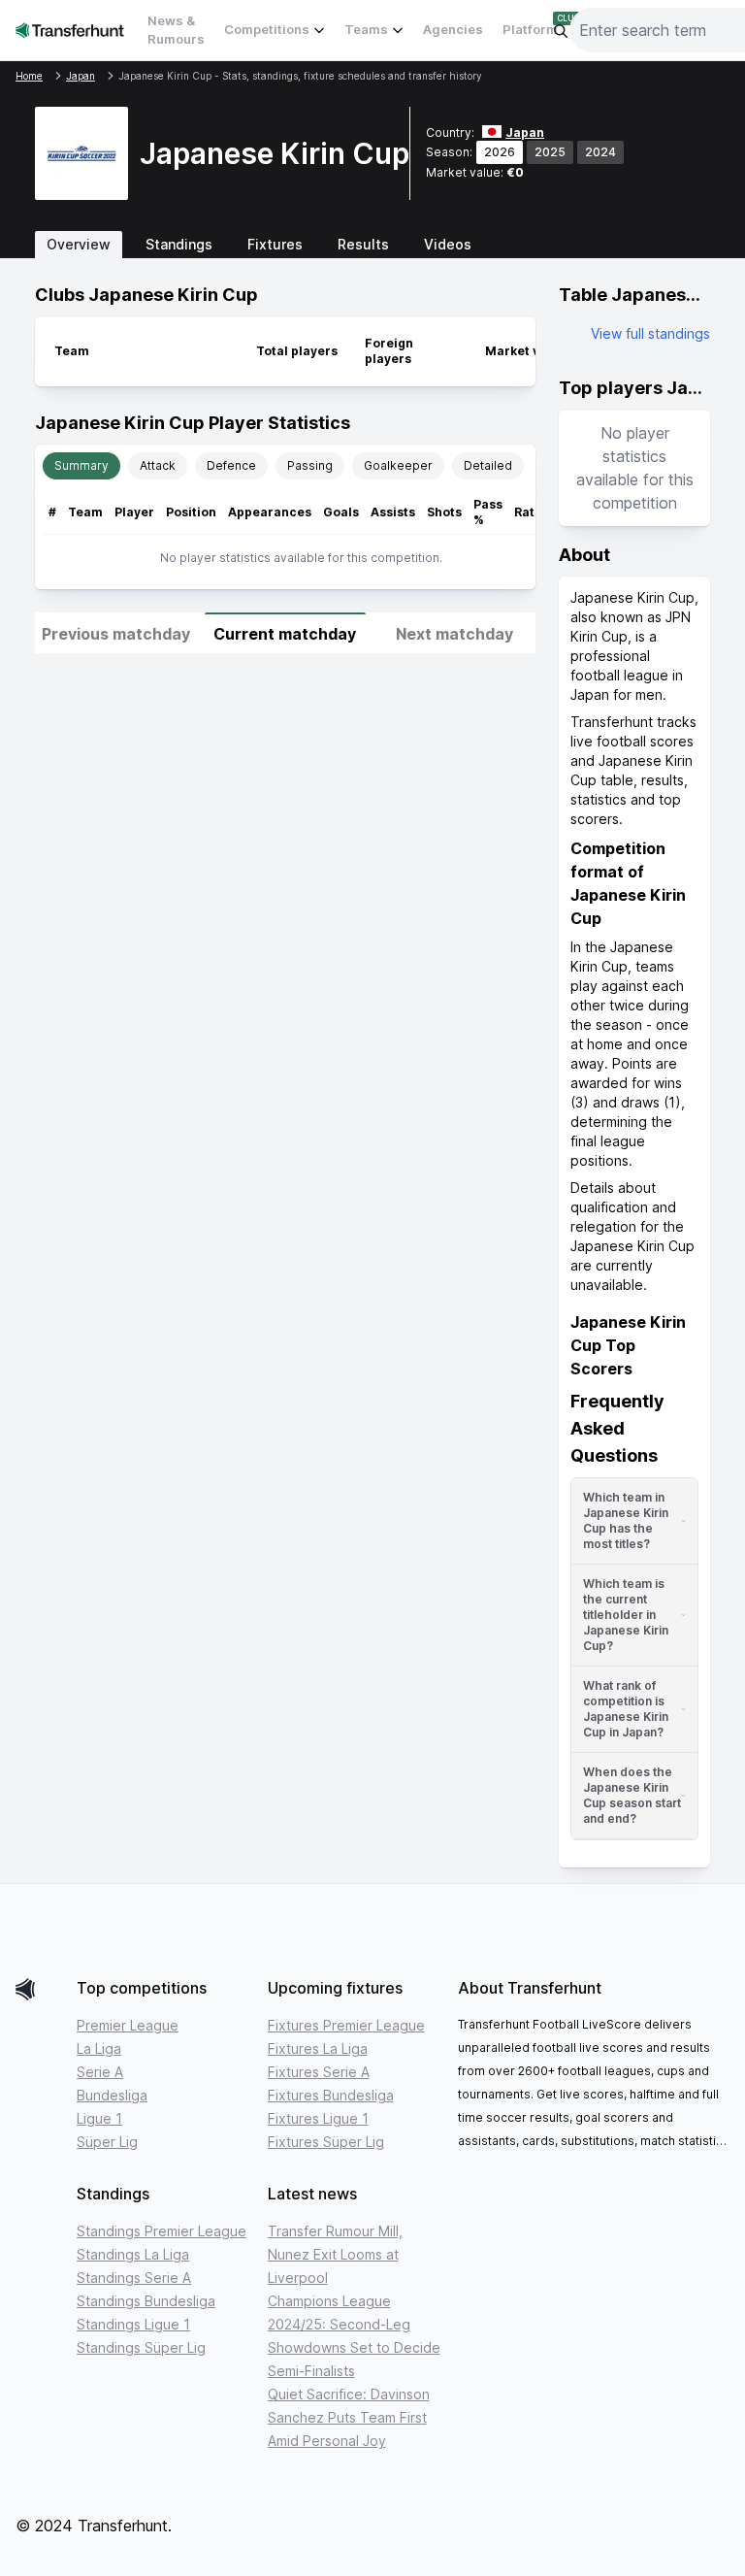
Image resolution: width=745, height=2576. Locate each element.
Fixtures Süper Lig (326, 2142)
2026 (500, 152)
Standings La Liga (133, 2254)
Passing (310, 465)
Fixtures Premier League (346, 2025)
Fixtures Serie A (319, 2072)
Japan (525, 132)
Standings (179, 244)
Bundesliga (112, 2095)
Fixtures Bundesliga (331, 2095)
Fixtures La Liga (318, 2048)
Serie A (100, 2072)
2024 (600, 152)
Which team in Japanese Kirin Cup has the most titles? (626, 1520)
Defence (231, 465)
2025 (550, 152)
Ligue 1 (99, 2118)
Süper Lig (107, 2142)
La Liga (99, 2048)
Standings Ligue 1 (133, 2324)
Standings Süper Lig (141, 2347)
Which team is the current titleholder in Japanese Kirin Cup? (626, 1615)
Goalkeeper (398, 465)
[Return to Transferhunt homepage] (70, 30)
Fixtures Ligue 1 (318, 2118)
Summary (81, 465)
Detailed (488, 465)
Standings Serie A (134, 2278)
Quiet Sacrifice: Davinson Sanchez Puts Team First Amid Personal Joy (349, 2417)
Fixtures (275, 244)
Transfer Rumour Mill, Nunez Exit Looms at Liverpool (335, 2254)
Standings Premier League (162, 2231)
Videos (448, 244)
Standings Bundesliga (146, 2301)
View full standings (650, 333)
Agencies (453, 29)
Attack (158, 465)
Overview (79, 244)
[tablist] (372, 245)
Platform (530, 29)
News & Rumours (176, 30)
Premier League (128, 2025)
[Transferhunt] (38, 1989)
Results (363, 244)
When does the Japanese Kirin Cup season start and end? (632, 1795)
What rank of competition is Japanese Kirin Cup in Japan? (626, 1709)
